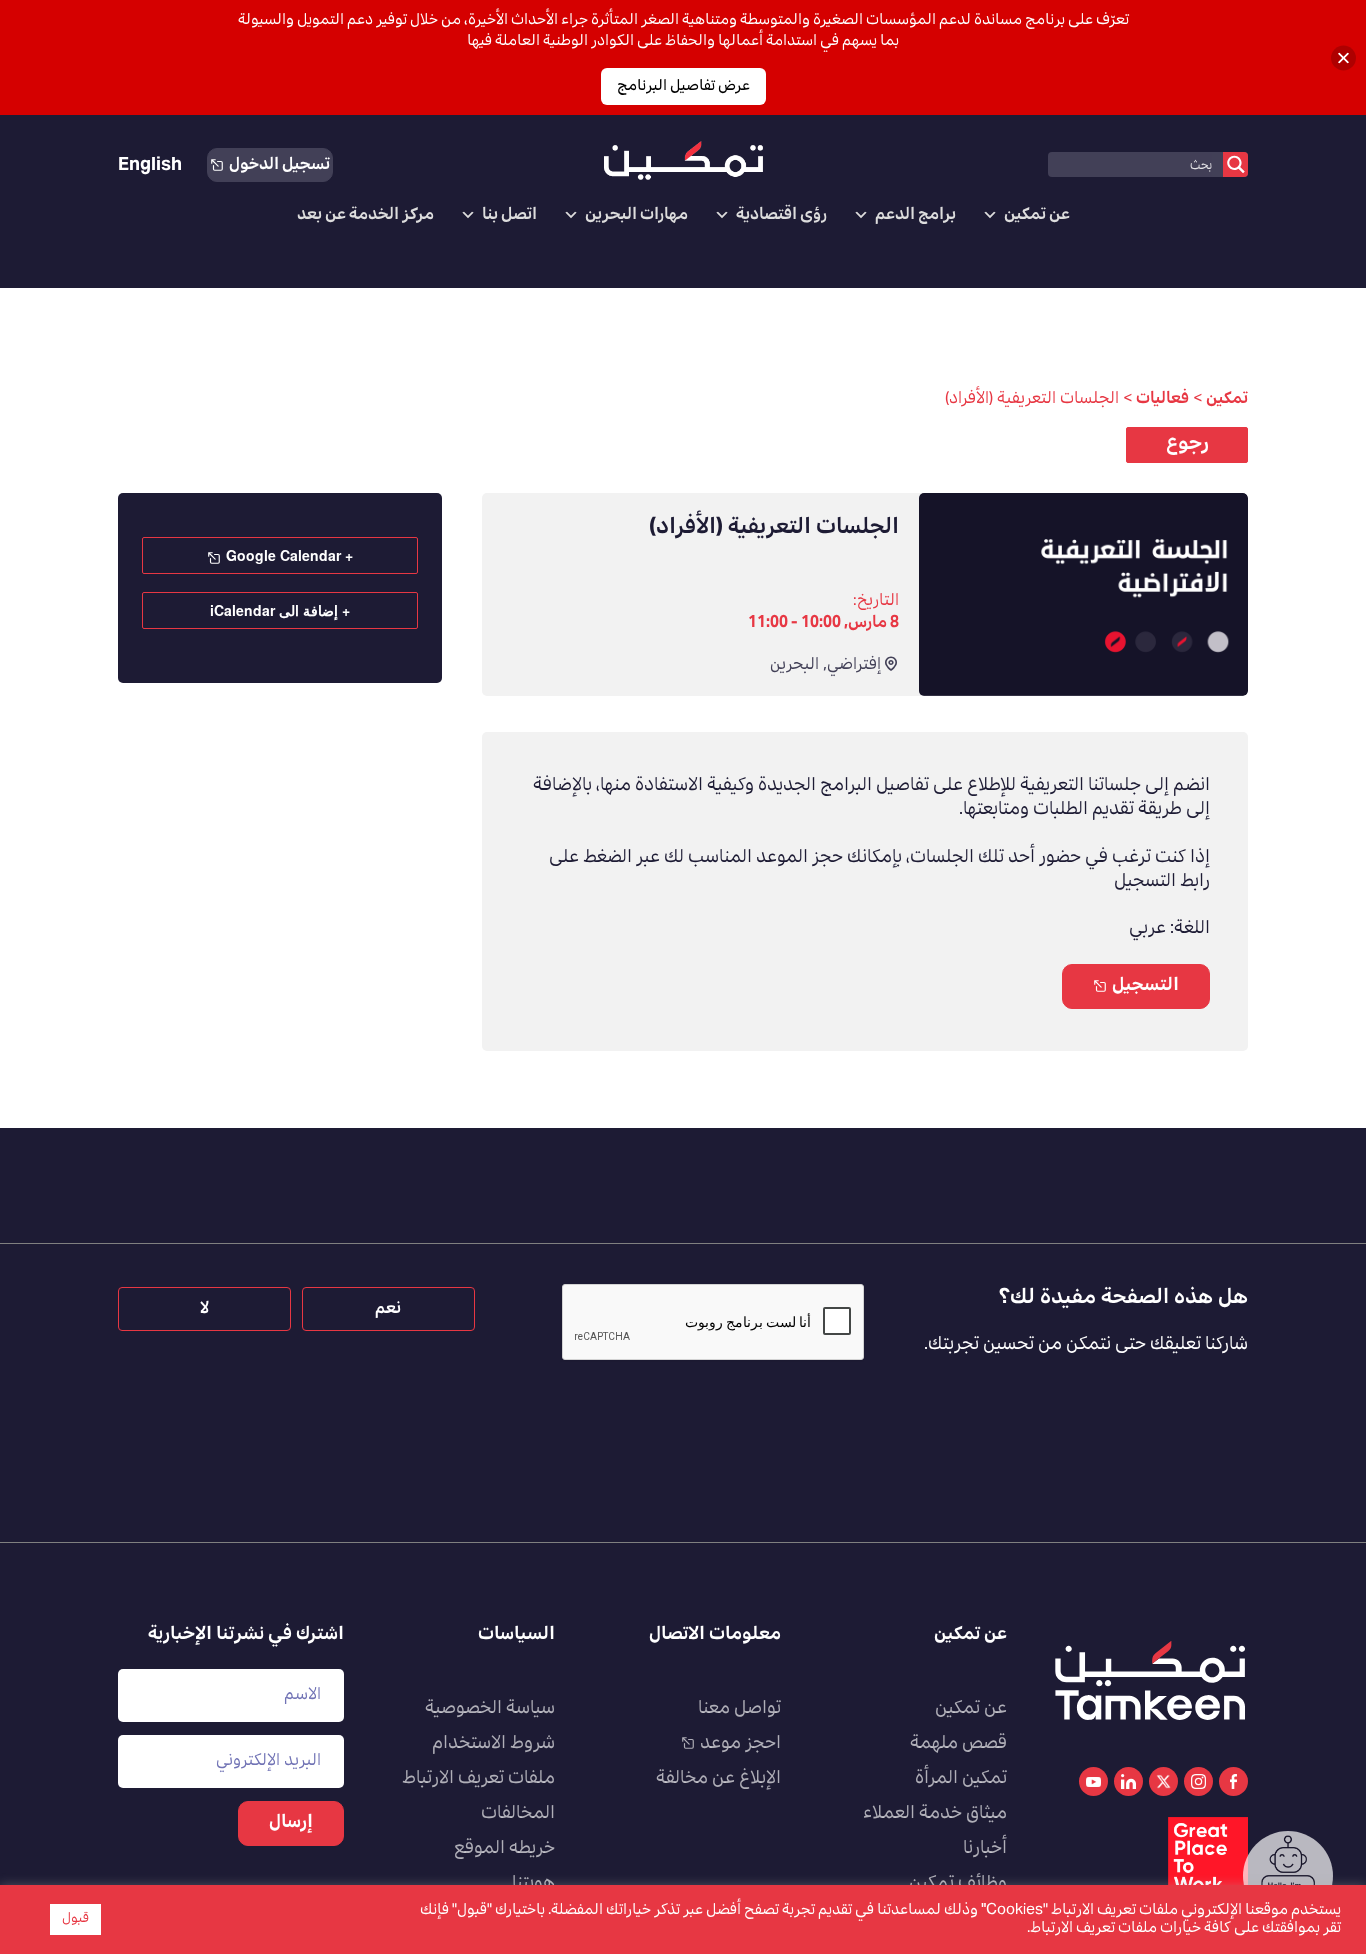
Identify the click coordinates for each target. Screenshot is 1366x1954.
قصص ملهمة (958, 1744)
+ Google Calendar (289, 555)
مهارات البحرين (636, 215)
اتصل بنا (509, 215)
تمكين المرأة (961, 1779)
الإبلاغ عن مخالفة (718, 1779)
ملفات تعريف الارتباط (478, 1779)
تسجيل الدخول (279, 165)
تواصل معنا (739, 1709)
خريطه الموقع (504, 1849)
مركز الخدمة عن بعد (365, 215)
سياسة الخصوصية (490, 1709)
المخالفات (518, 1814)
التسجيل (1145, 986)
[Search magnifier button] (1235, 164)
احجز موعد (740, 1744)
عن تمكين (1037, 215)
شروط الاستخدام (493, 1744)
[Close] (1343, 57)
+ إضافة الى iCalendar (280, 610)
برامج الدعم (915, 215)
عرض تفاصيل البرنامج (683, 86)
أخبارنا (985, 1849)
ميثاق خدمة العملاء (935, 1814)
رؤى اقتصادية (781, 215)
